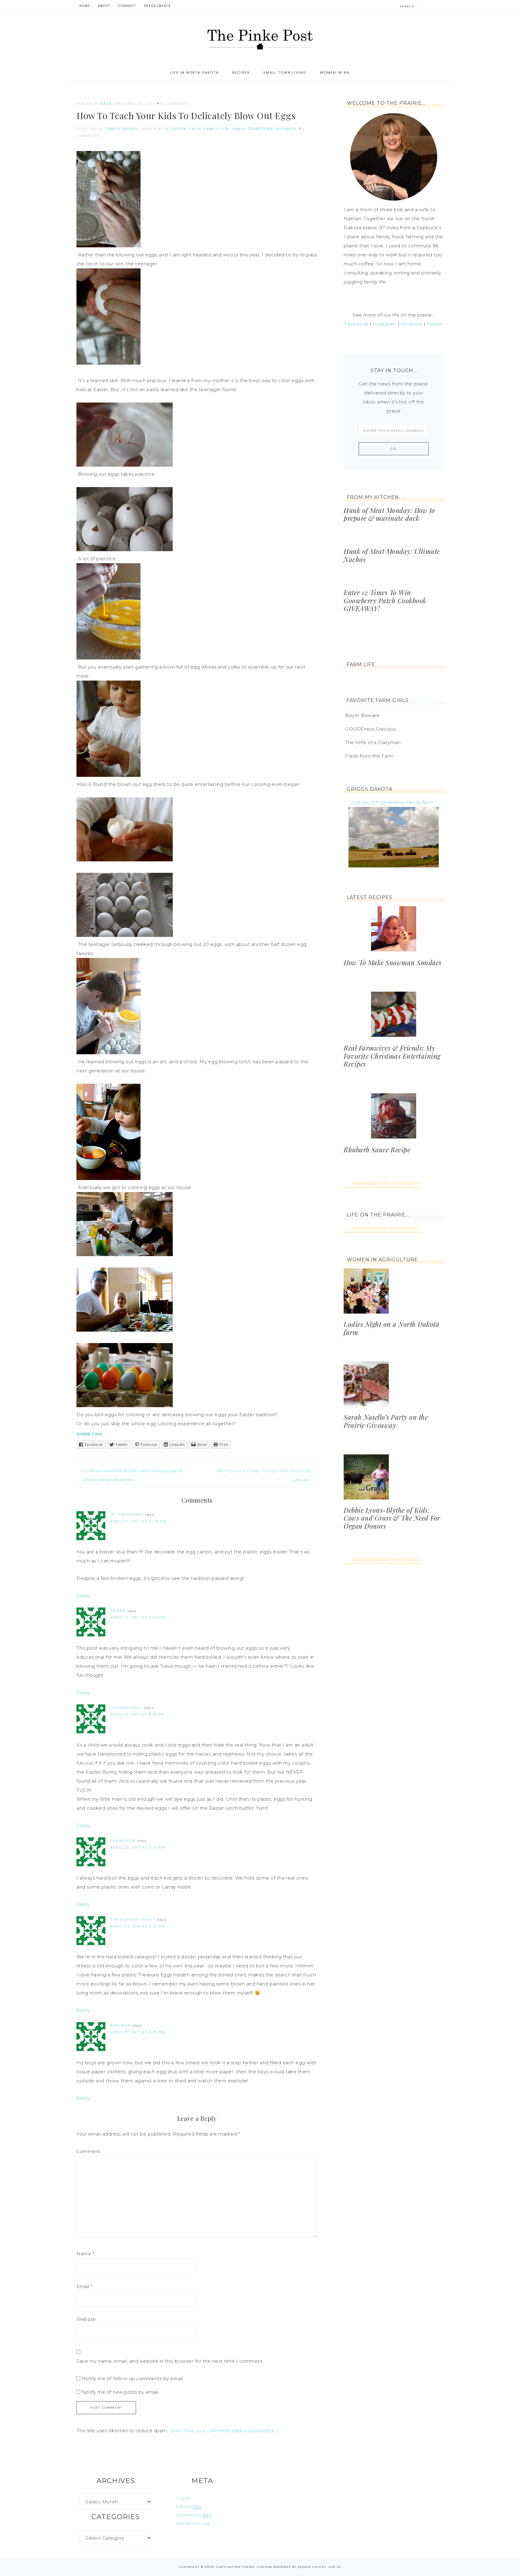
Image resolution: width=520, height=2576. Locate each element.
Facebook (356, 324)
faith (195, 129)
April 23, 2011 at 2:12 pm (138, 1926)
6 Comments (175, 103)
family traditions (252, 129)
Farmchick (123, 1841)
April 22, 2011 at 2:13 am (138, 1847)
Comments (194, 2515)
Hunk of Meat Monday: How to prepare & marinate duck (389, 514)
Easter (179, 129)
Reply (83, 1596)
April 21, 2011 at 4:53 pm (138, 1617)
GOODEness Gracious (370, 729)
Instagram (385, 324)
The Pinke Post (260, 39)
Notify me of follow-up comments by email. (133, 2378)
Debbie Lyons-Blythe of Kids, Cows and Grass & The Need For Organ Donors (392, 1518)
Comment (88, 2151)
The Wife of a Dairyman (373, 742)
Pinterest (412, 324)
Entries (189, 2507)
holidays (286, 129)
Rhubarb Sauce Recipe (377, 1150)
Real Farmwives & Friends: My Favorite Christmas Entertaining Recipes (392, 1056)
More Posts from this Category (385, 1184)
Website (86, 2319)
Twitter (435, 324)
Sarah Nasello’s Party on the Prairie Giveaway (386, 1421)
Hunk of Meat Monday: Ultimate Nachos (392, 555)
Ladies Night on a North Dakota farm (392, 1328)
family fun (217, 129)
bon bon (121, 2025)
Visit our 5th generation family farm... (394, 802)
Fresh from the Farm (370, 756)
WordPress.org (193, 2523)
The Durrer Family (133, 1920)
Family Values (122, 129)
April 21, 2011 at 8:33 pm (138, 1714)
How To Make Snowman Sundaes (393, 962)
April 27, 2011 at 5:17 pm (138, 2032)
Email (84, 2286)
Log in (183, 2498)
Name (85, 2254)
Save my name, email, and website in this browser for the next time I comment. (170, 2361)
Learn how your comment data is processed (221, 2431)
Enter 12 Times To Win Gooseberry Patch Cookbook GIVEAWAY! (385, 600)
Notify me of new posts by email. (121, 2392)
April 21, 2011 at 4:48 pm (138, 1521)
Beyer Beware (362, 715)
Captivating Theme (235, 2567)
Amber (118, 1611)
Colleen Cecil (127, 1708)
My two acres (127, 1515)
